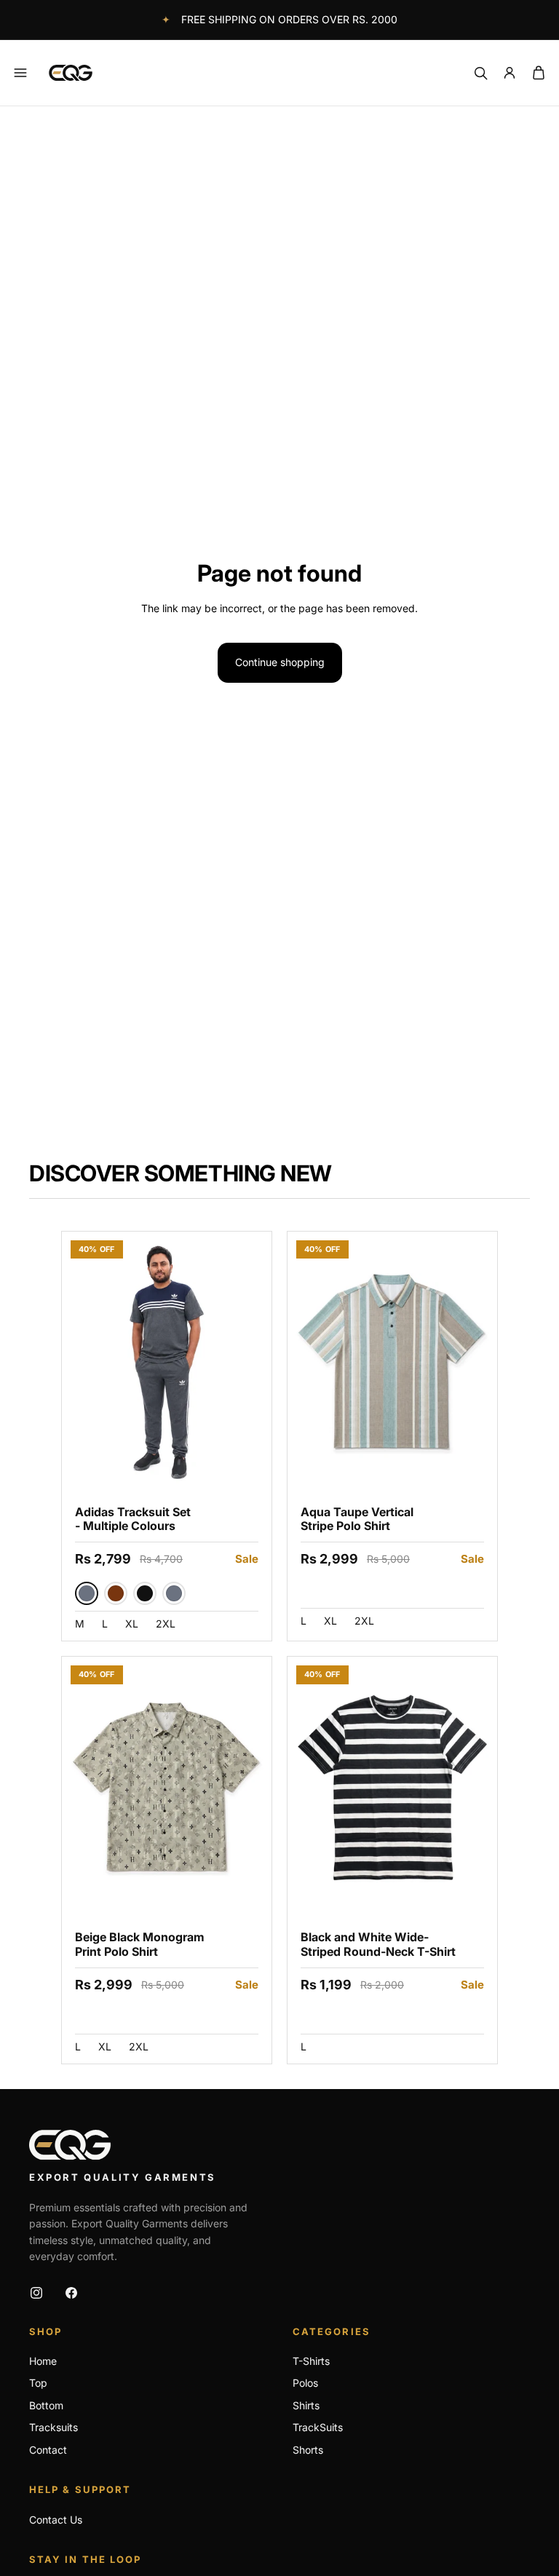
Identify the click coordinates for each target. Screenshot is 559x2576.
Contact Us (56, 2520)
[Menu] (20, 73)
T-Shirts (311, 2361)
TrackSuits (318, 2427)
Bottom (46, 2405)
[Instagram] (36, 2293)
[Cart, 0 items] (539, 73)
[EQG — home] (71, 73)
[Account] (510, 73)
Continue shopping (280, 662)
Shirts (306, 2405)
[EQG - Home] (70, 2145)
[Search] (480, 73)
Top (38, 2383)
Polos (305, 2383)
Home (43, 2361)
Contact (48, 2450)
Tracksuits (53, 2427)
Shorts (308, 2450)
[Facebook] (71, 2293)
